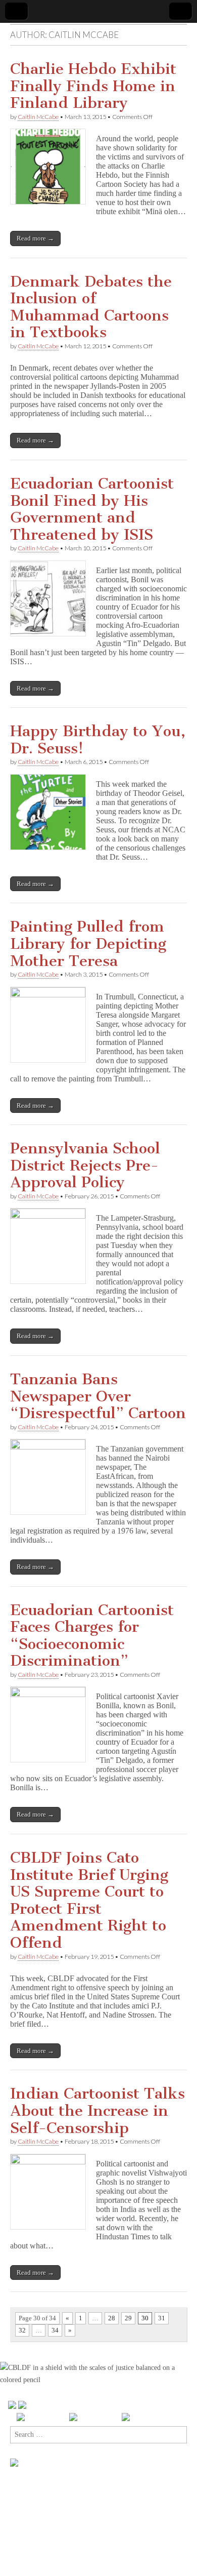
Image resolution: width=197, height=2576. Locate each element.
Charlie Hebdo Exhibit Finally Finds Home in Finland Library (93, 86)
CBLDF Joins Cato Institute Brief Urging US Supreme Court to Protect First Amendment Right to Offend (89, 1900)
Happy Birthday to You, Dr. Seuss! (98, 740)
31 (162, 2318)
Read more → (35, 238)
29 (128, 2318)
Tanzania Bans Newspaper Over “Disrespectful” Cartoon (98, 1396)
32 (22, 2330)
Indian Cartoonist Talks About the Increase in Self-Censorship (97, 2110)
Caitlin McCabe (38, 117)
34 (55, 2330)
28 (112, 2318)
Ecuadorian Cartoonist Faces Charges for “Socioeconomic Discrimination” (92, 1636)
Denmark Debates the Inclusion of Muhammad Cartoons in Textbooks (91, 307)
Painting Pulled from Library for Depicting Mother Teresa (88, 943)
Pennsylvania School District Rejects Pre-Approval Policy (85, 1165)
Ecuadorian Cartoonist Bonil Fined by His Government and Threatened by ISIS (92, 509)
